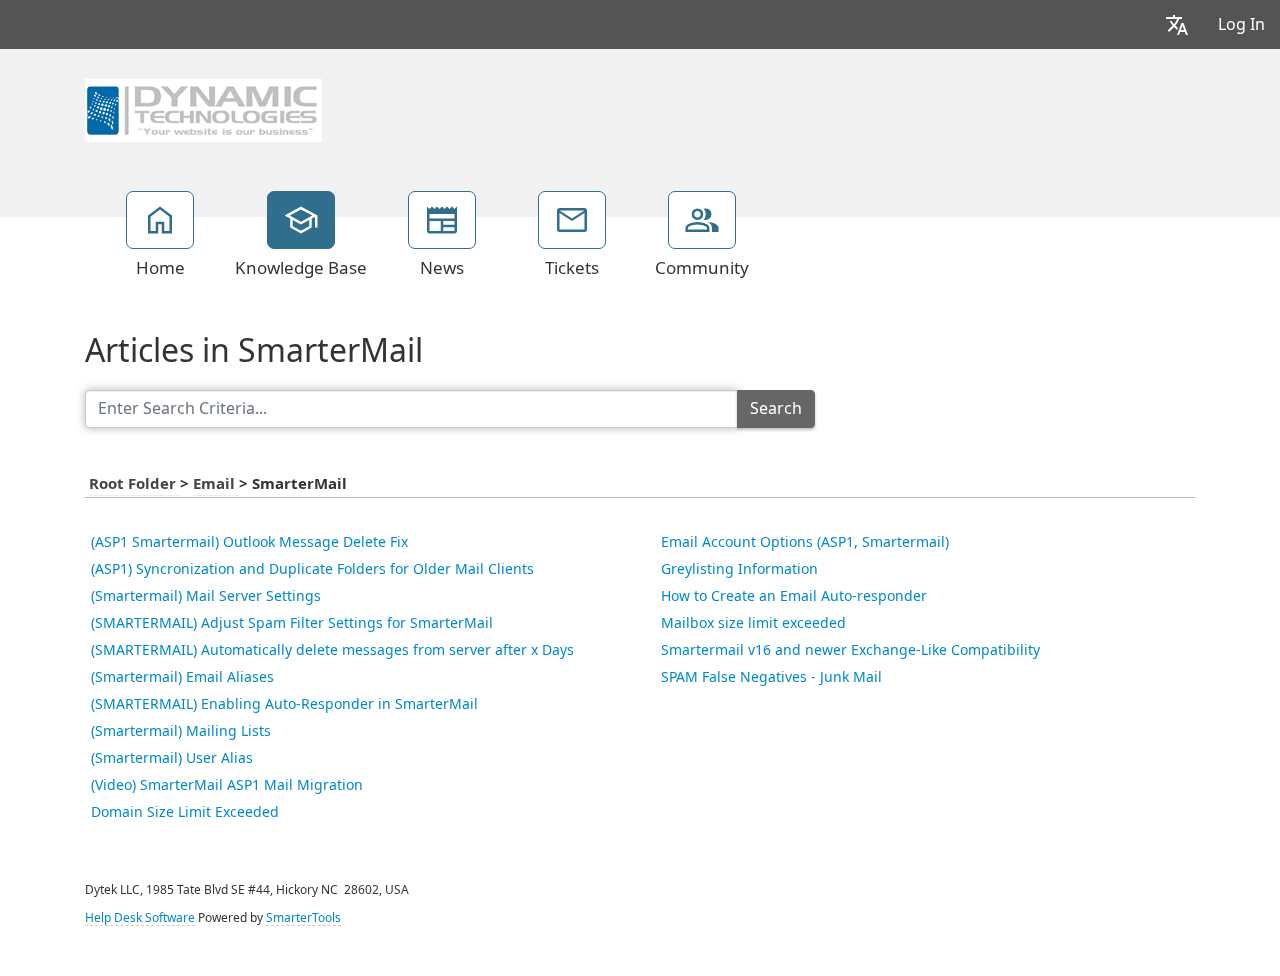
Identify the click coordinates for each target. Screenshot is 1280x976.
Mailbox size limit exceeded (753, 623)
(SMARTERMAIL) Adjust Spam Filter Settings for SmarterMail (292, 623)
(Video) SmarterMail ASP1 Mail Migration (227, 785)
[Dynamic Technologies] (203, 108)
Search (776, 408)
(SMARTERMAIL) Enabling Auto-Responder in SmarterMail (284, 704)
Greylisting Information (739, 569)
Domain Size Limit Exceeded (185, 812)
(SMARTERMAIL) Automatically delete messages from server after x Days (332, 650)
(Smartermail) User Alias (172, 758)
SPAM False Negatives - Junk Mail (771, 677)
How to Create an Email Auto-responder (794, 596)
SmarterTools (303, 918)
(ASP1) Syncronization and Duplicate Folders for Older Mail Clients (312, 569)
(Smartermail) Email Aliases (182, 677)
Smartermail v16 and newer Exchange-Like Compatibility (850, 650)
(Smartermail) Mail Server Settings (206, 596)
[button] (1177, 24)
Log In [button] (1241, 24)
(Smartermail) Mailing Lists (181, 731)
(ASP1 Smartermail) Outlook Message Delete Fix (249, 542)
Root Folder (134, 484)
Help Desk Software (140, 918)
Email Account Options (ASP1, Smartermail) (805, 542)
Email (216, 484)
